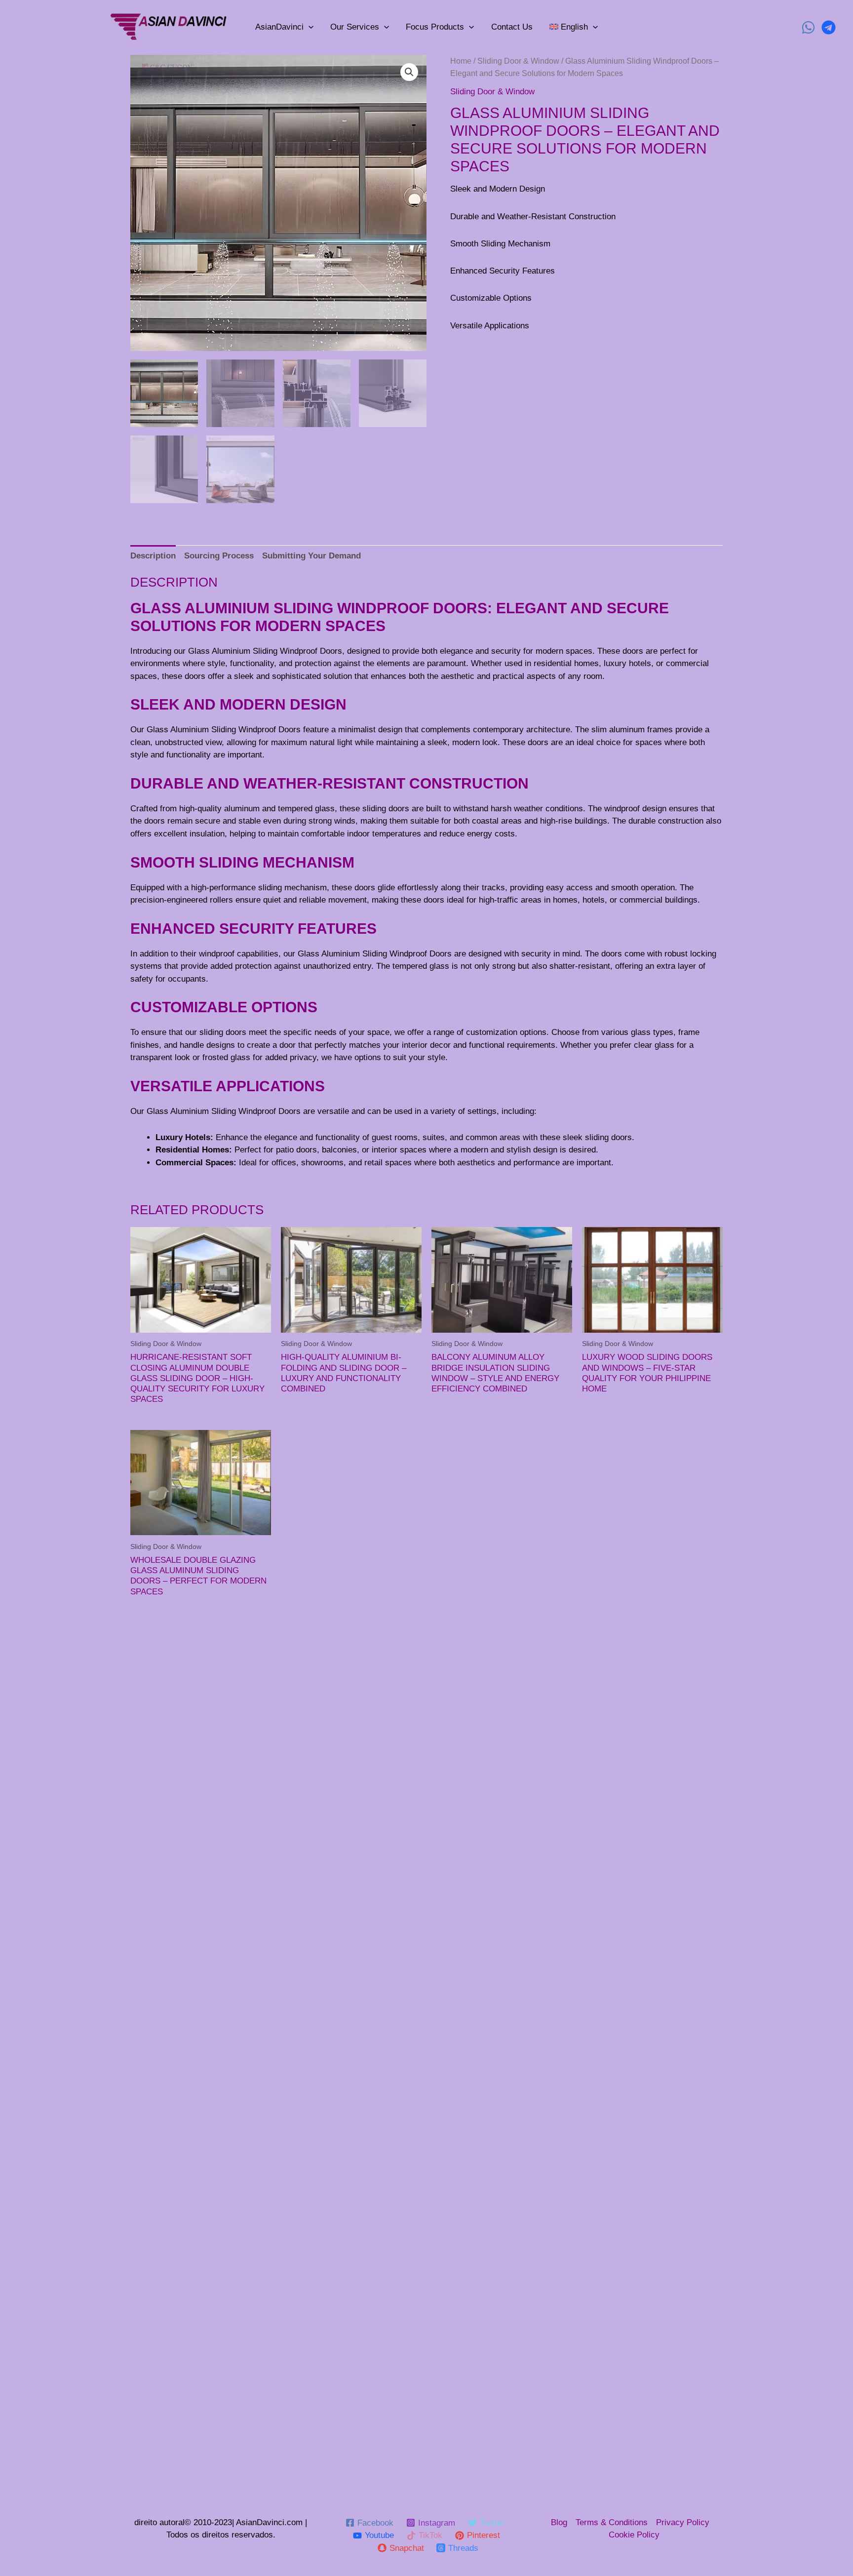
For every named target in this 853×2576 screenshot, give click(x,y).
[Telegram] (829, 27)
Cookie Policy (634, 2535)
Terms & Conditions (612, 2522)
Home (461, 61)
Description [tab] (153, 556)
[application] (309, 27)
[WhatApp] (808, 27)
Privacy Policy (683, 2522)
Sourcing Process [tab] (219, 556)
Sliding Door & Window (518, 61)
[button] (409, 72)
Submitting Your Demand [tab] (311, 556)
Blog (559, 2522)
